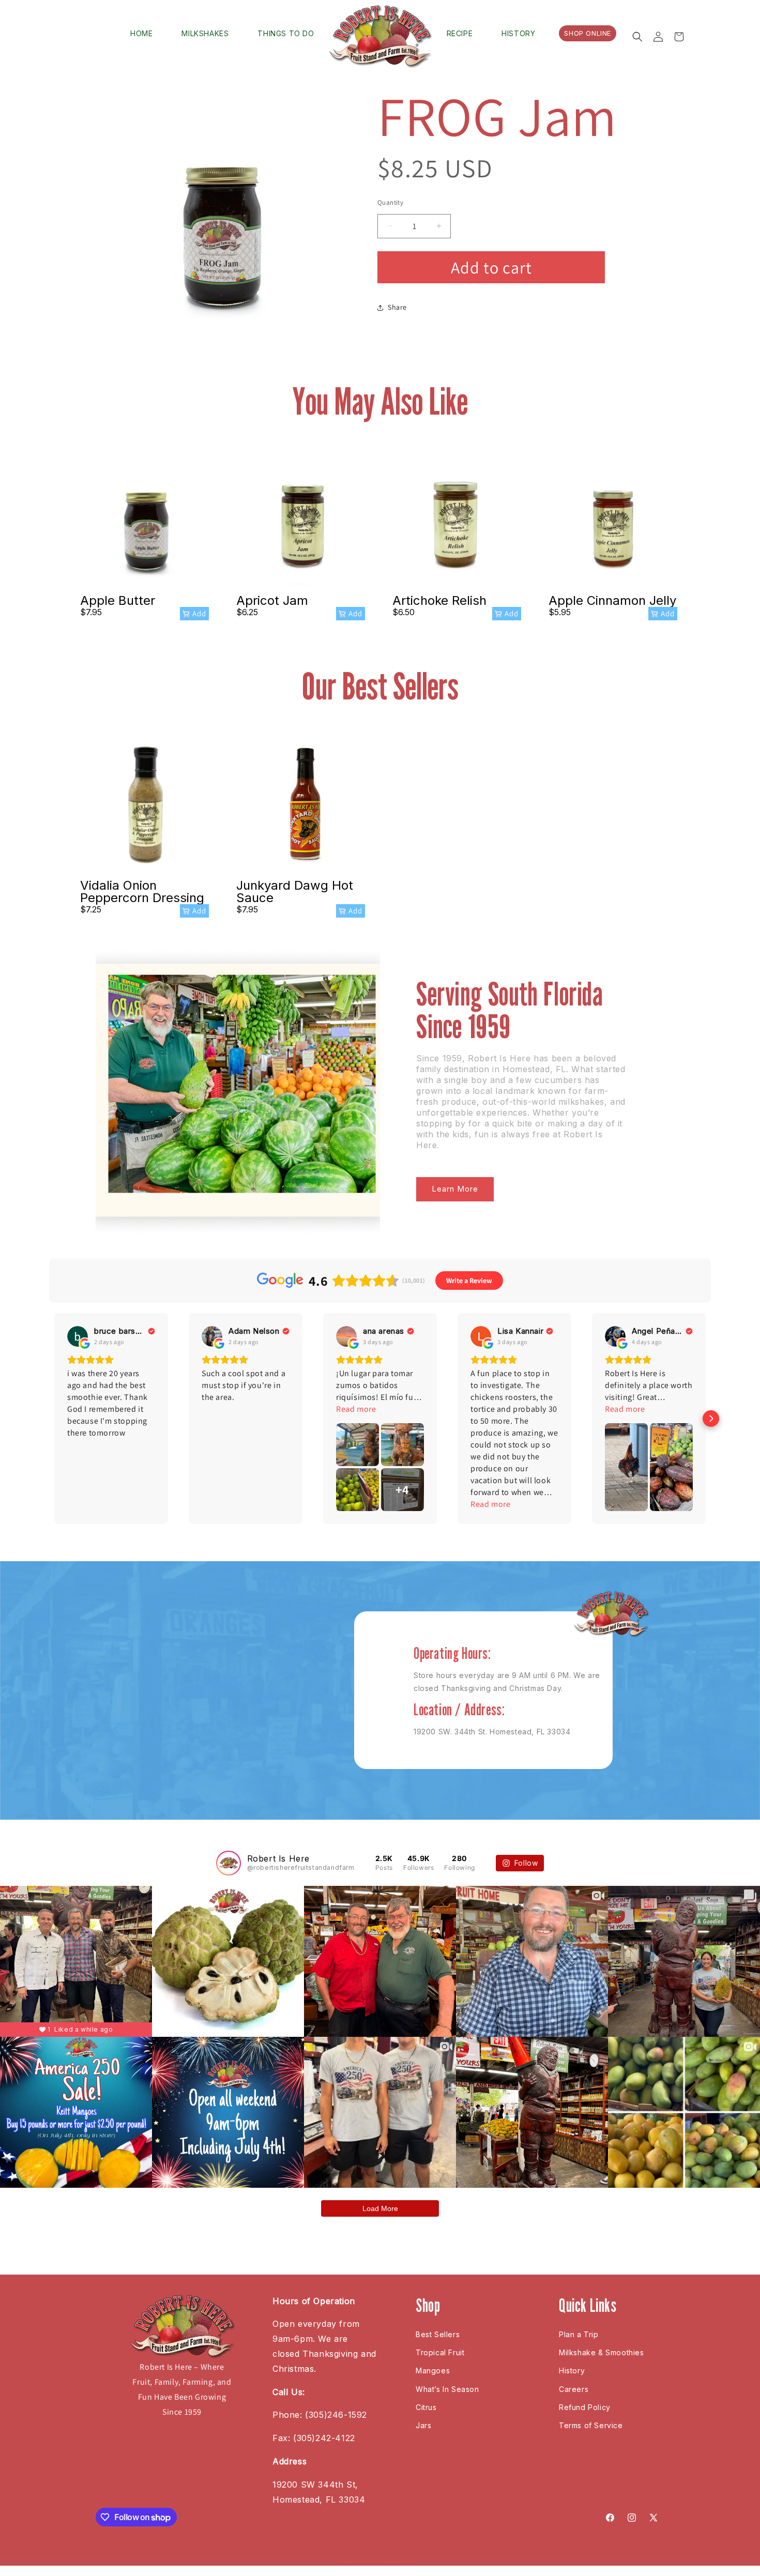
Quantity (390, 202)
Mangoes (433, 2371)
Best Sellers (438, 2334)
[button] (637, 37)
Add (199, 613)
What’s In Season (447, 2389)
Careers (574, 2389)
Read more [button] (356, 1409)
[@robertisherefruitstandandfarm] (229, 1863)
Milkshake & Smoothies (602, 2352)
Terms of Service (591, 2425)
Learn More (455, 1189)
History (572, 2371)
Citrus (426, 2407)
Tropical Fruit (440, 2352)
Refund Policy (585, 2407)
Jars (423, 2425)
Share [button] (397, 307)
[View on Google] (78, 1336)
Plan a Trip (579, 2334)
